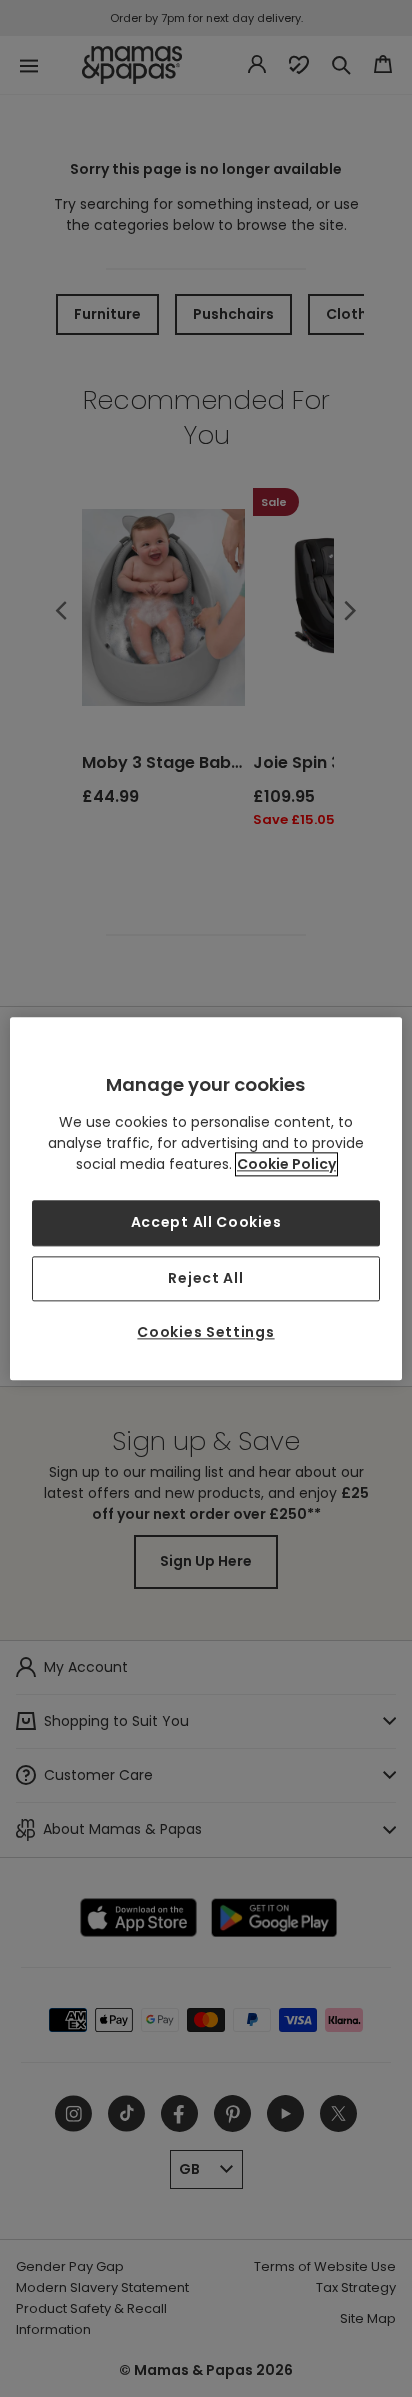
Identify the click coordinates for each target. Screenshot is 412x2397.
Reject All (205, 1278)
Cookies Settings (205, 1333)
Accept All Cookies (206, 1222)
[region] (205, 1198)
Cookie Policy (286, 1164)
